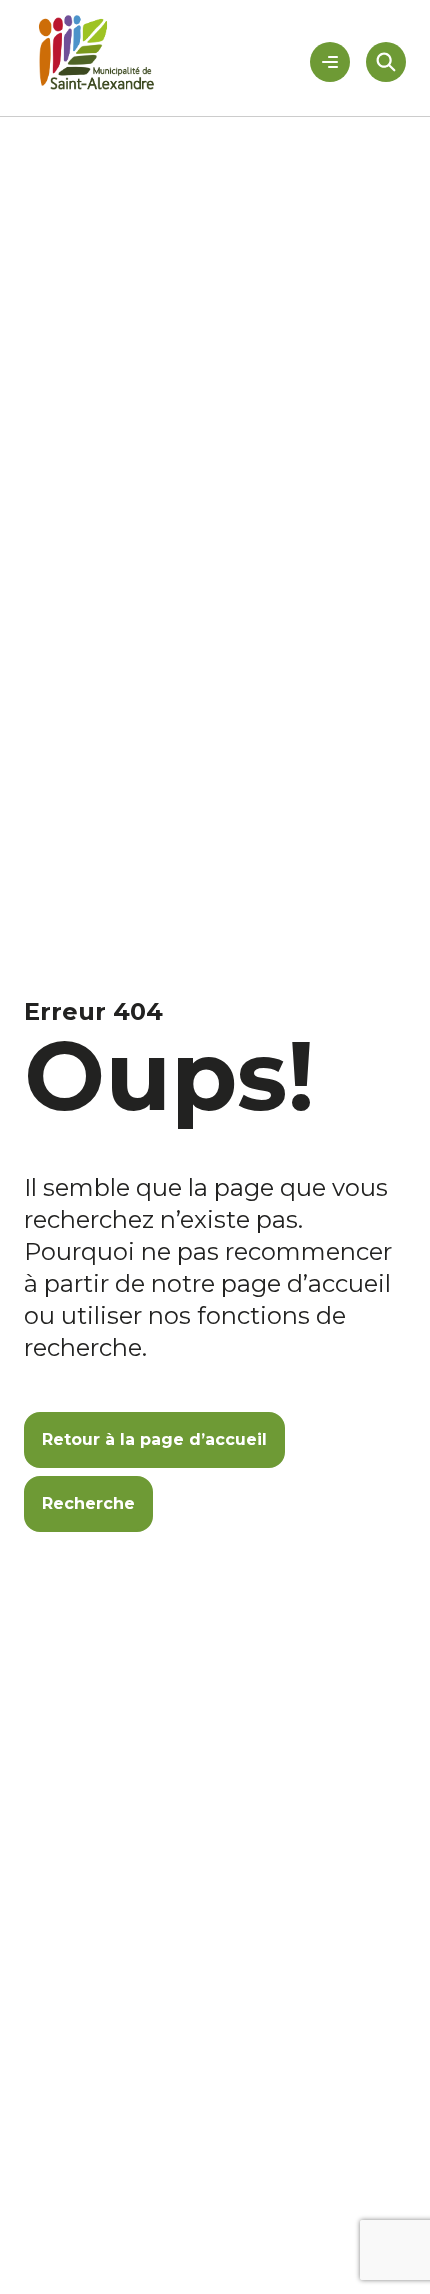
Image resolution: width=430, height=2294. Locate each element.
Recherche (88, 1503)
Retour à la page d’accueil (154, 1439)
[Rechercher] (386, 62)
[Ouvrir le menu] (330, 62)
